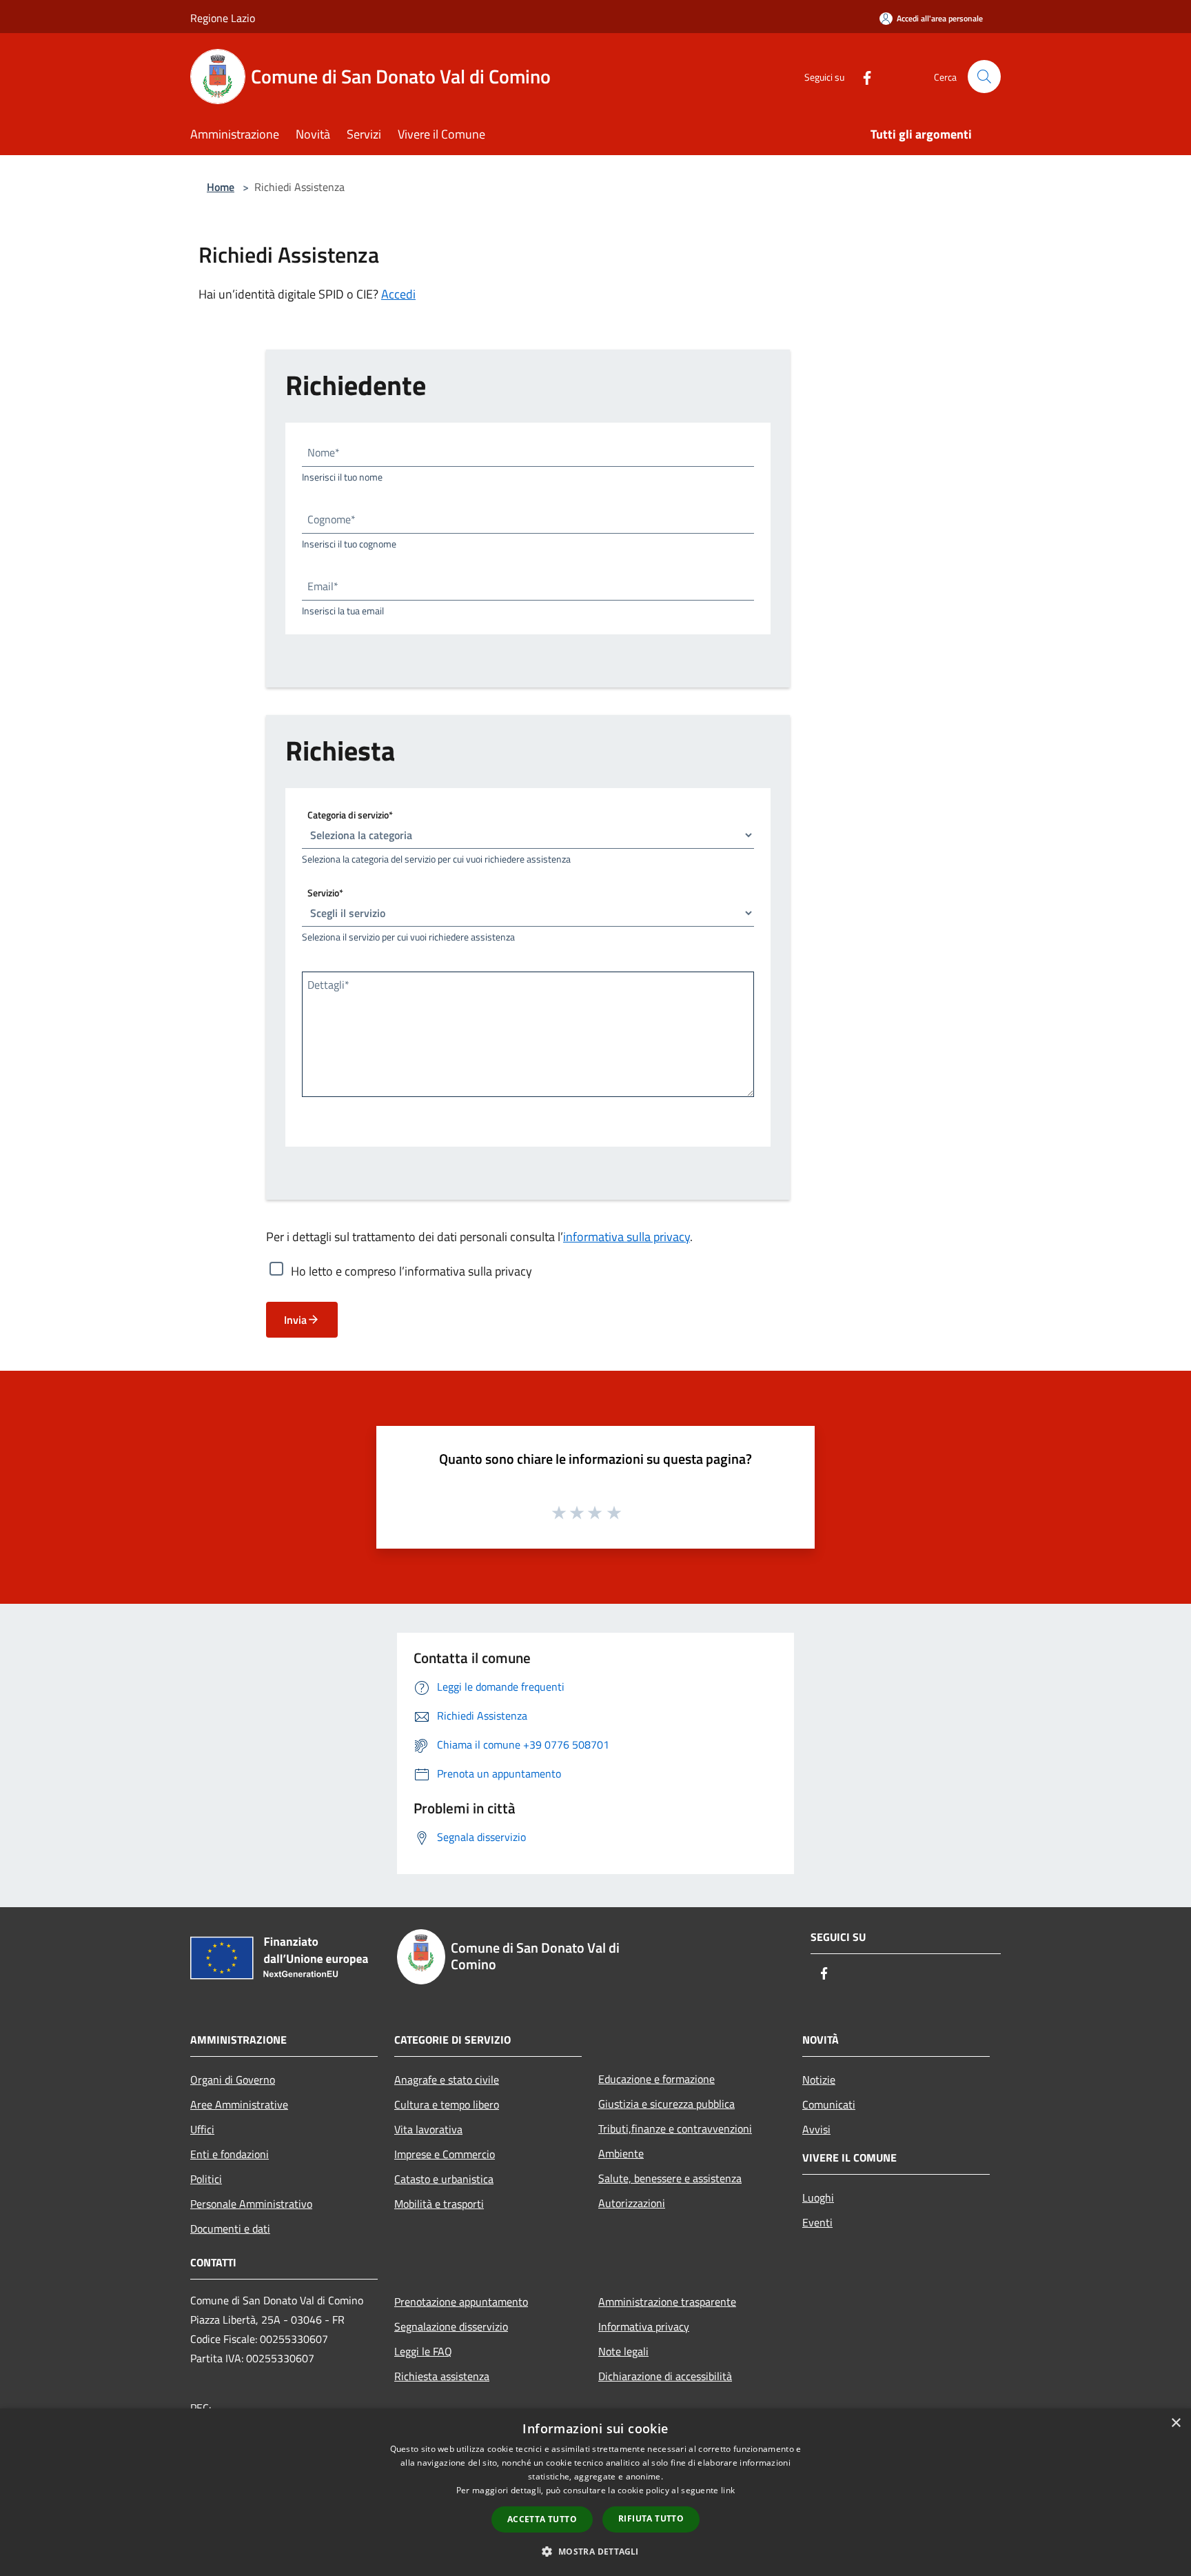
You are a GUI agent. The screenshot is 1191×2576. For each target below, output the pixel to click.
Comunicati (829, 2104)
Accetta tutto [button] (542, 2519)
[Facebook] (862, 76)
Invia (295, 1320)
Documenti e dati (230, 2228)
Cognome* (332, 519)
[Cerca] (984, 77)
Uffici (202, 2129)
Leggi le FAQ (423, 2351)
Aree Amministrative (239, 2104)
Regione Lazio (223, 18)
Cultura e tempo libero (447, 2104)
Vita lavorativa (428, 2129)
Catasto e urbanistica (444, 2179)
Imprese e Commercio (445, 2154)
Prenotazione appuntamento (461, 2302)
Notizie (819, 2080)
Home (221, 187)
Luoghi (818, 2197)
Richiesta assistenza (442, 2376)
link (728, 2490)
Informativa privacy (644, 2326)
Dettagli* (328, 985)
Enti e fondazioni (230, 2154)
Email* (323, 586)
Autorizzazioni (632, 2203)
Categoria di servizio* (350, 815)
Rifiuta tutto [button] (651, 2518)
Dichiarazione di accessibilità (665, 2376)
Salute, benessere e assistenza (670, 2178)
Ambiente (621, 2153)
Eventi (817, 2222)
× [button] (1175, 2423)
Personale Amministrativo (251, 2204)
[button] (595, 2551)
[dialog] (595, 2492)
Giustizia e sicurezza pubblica (666, 2104)
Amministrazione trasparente (667, 2302)
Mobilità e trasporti (439, 2204)
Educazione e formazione (656, 2079)
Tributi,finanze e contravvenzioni (675, 2129)
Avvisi (816, 2129)
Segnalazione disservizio (451, 2326)
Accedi (398, 294)
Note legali (623, 2351)
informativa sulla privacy (627, 1237)
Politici (206, 2179)
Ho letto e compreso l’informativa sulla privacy (411, 1271)
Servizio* (325, 893)
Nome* (324, 452)
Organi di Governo (233, 2080)
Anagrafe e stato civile (447, 2080)
